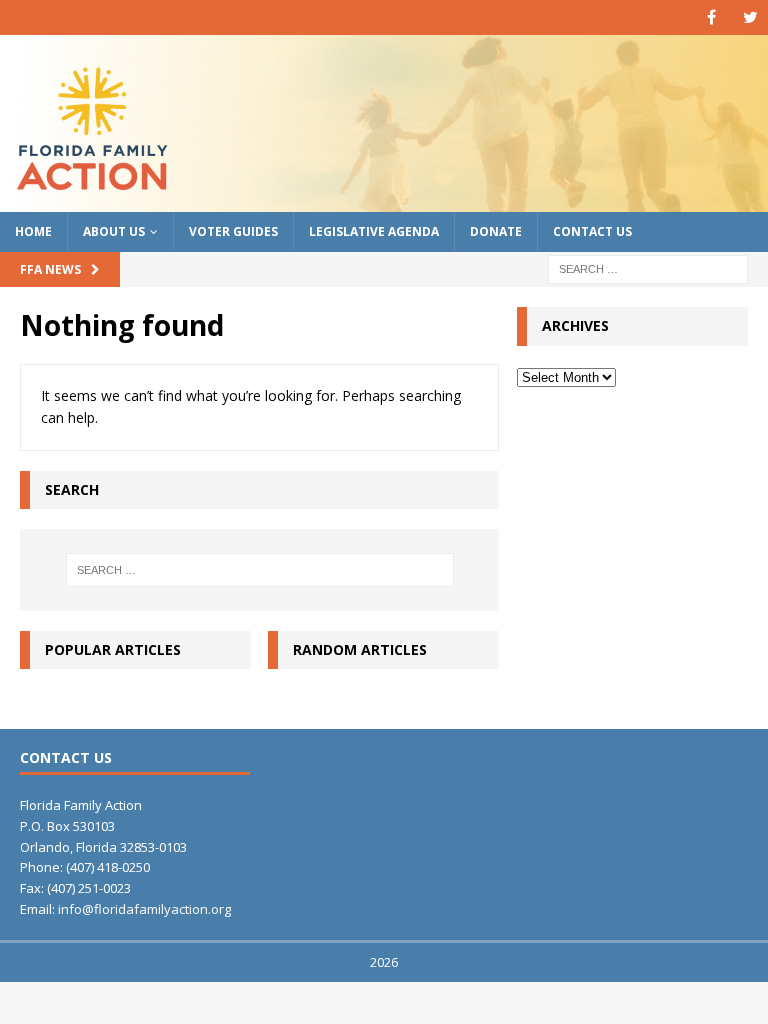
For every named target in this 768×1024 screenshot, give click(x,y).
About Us (114, 231)
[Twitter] (750, 17)
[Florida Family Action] (384, 200)
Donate (496, 231)
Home (33, 231)
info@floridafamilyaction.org (144, 909)
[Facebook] (711, 17)
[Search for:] (648, 268)
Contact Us (592, 231)
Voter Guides (233, 231)
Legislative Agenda (374, 231)
